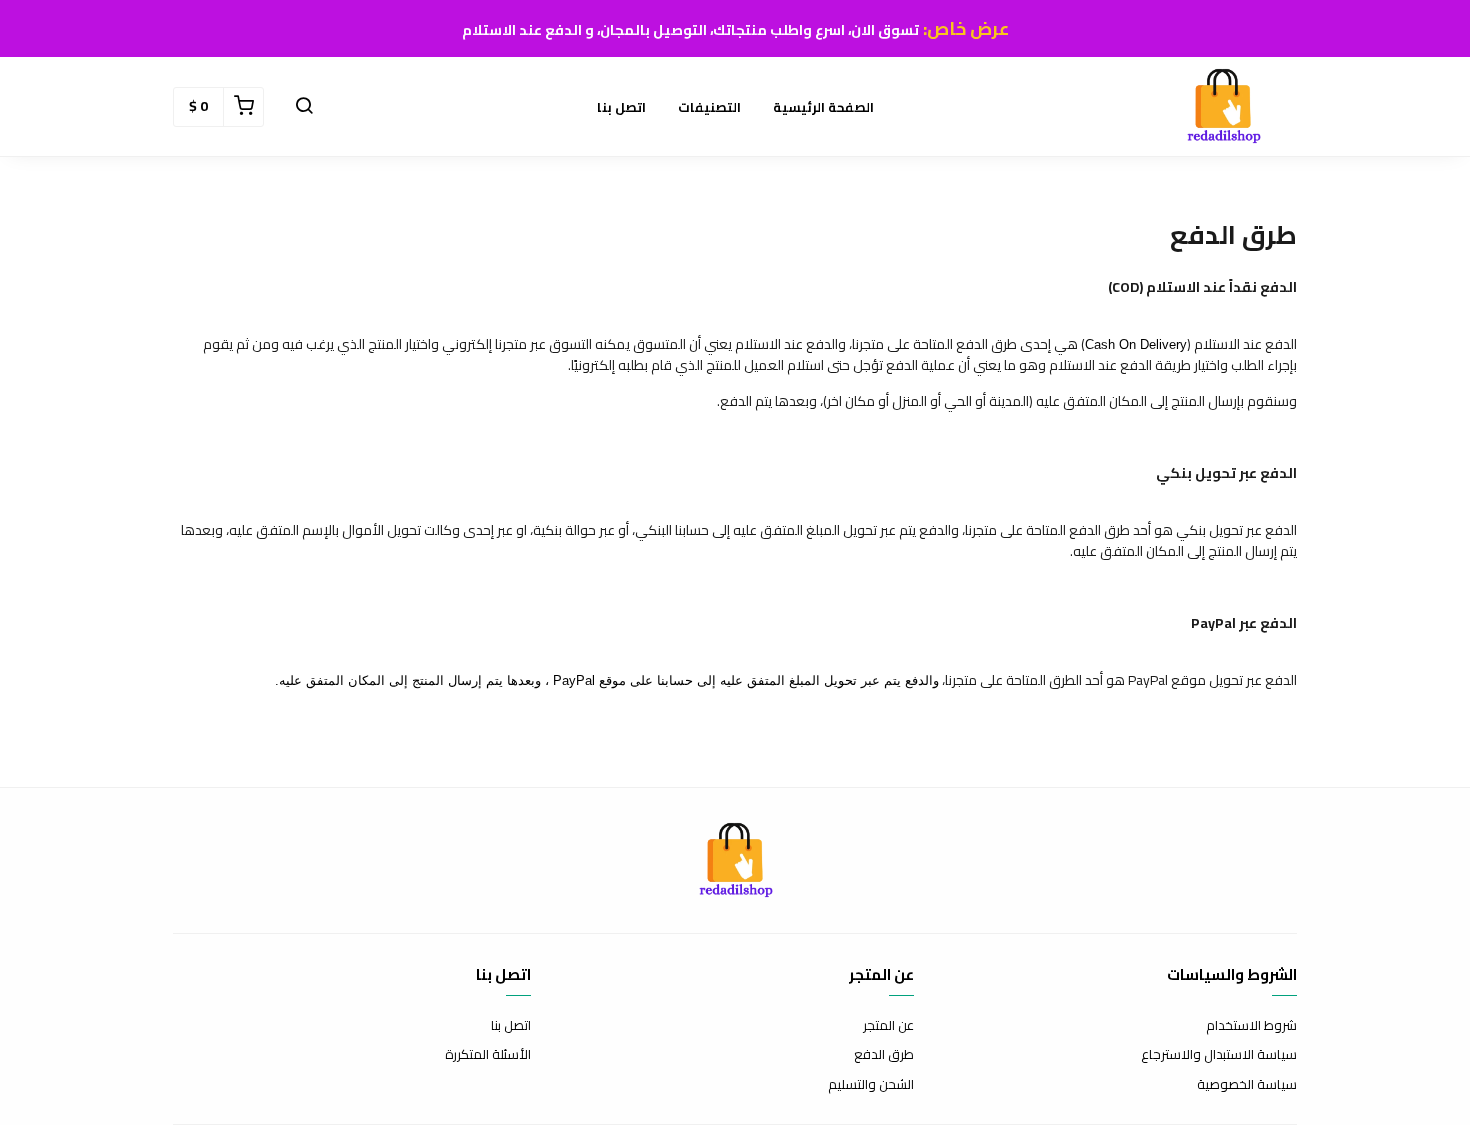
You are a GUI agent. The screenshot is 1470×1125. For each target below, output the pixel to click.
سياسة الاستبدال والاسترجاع (1219, 1055)
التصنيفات (709, 107)
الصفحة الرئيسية (823, 107)
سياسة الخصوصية (1247, 1085)
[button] (304, 107)
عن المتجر (888, 1026)
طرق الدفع (884, 1055)
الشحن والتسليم (871, 1085)
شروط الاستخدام (1251, 1026)
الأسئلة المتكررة (488, 1055)
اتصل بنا (621, 107)
